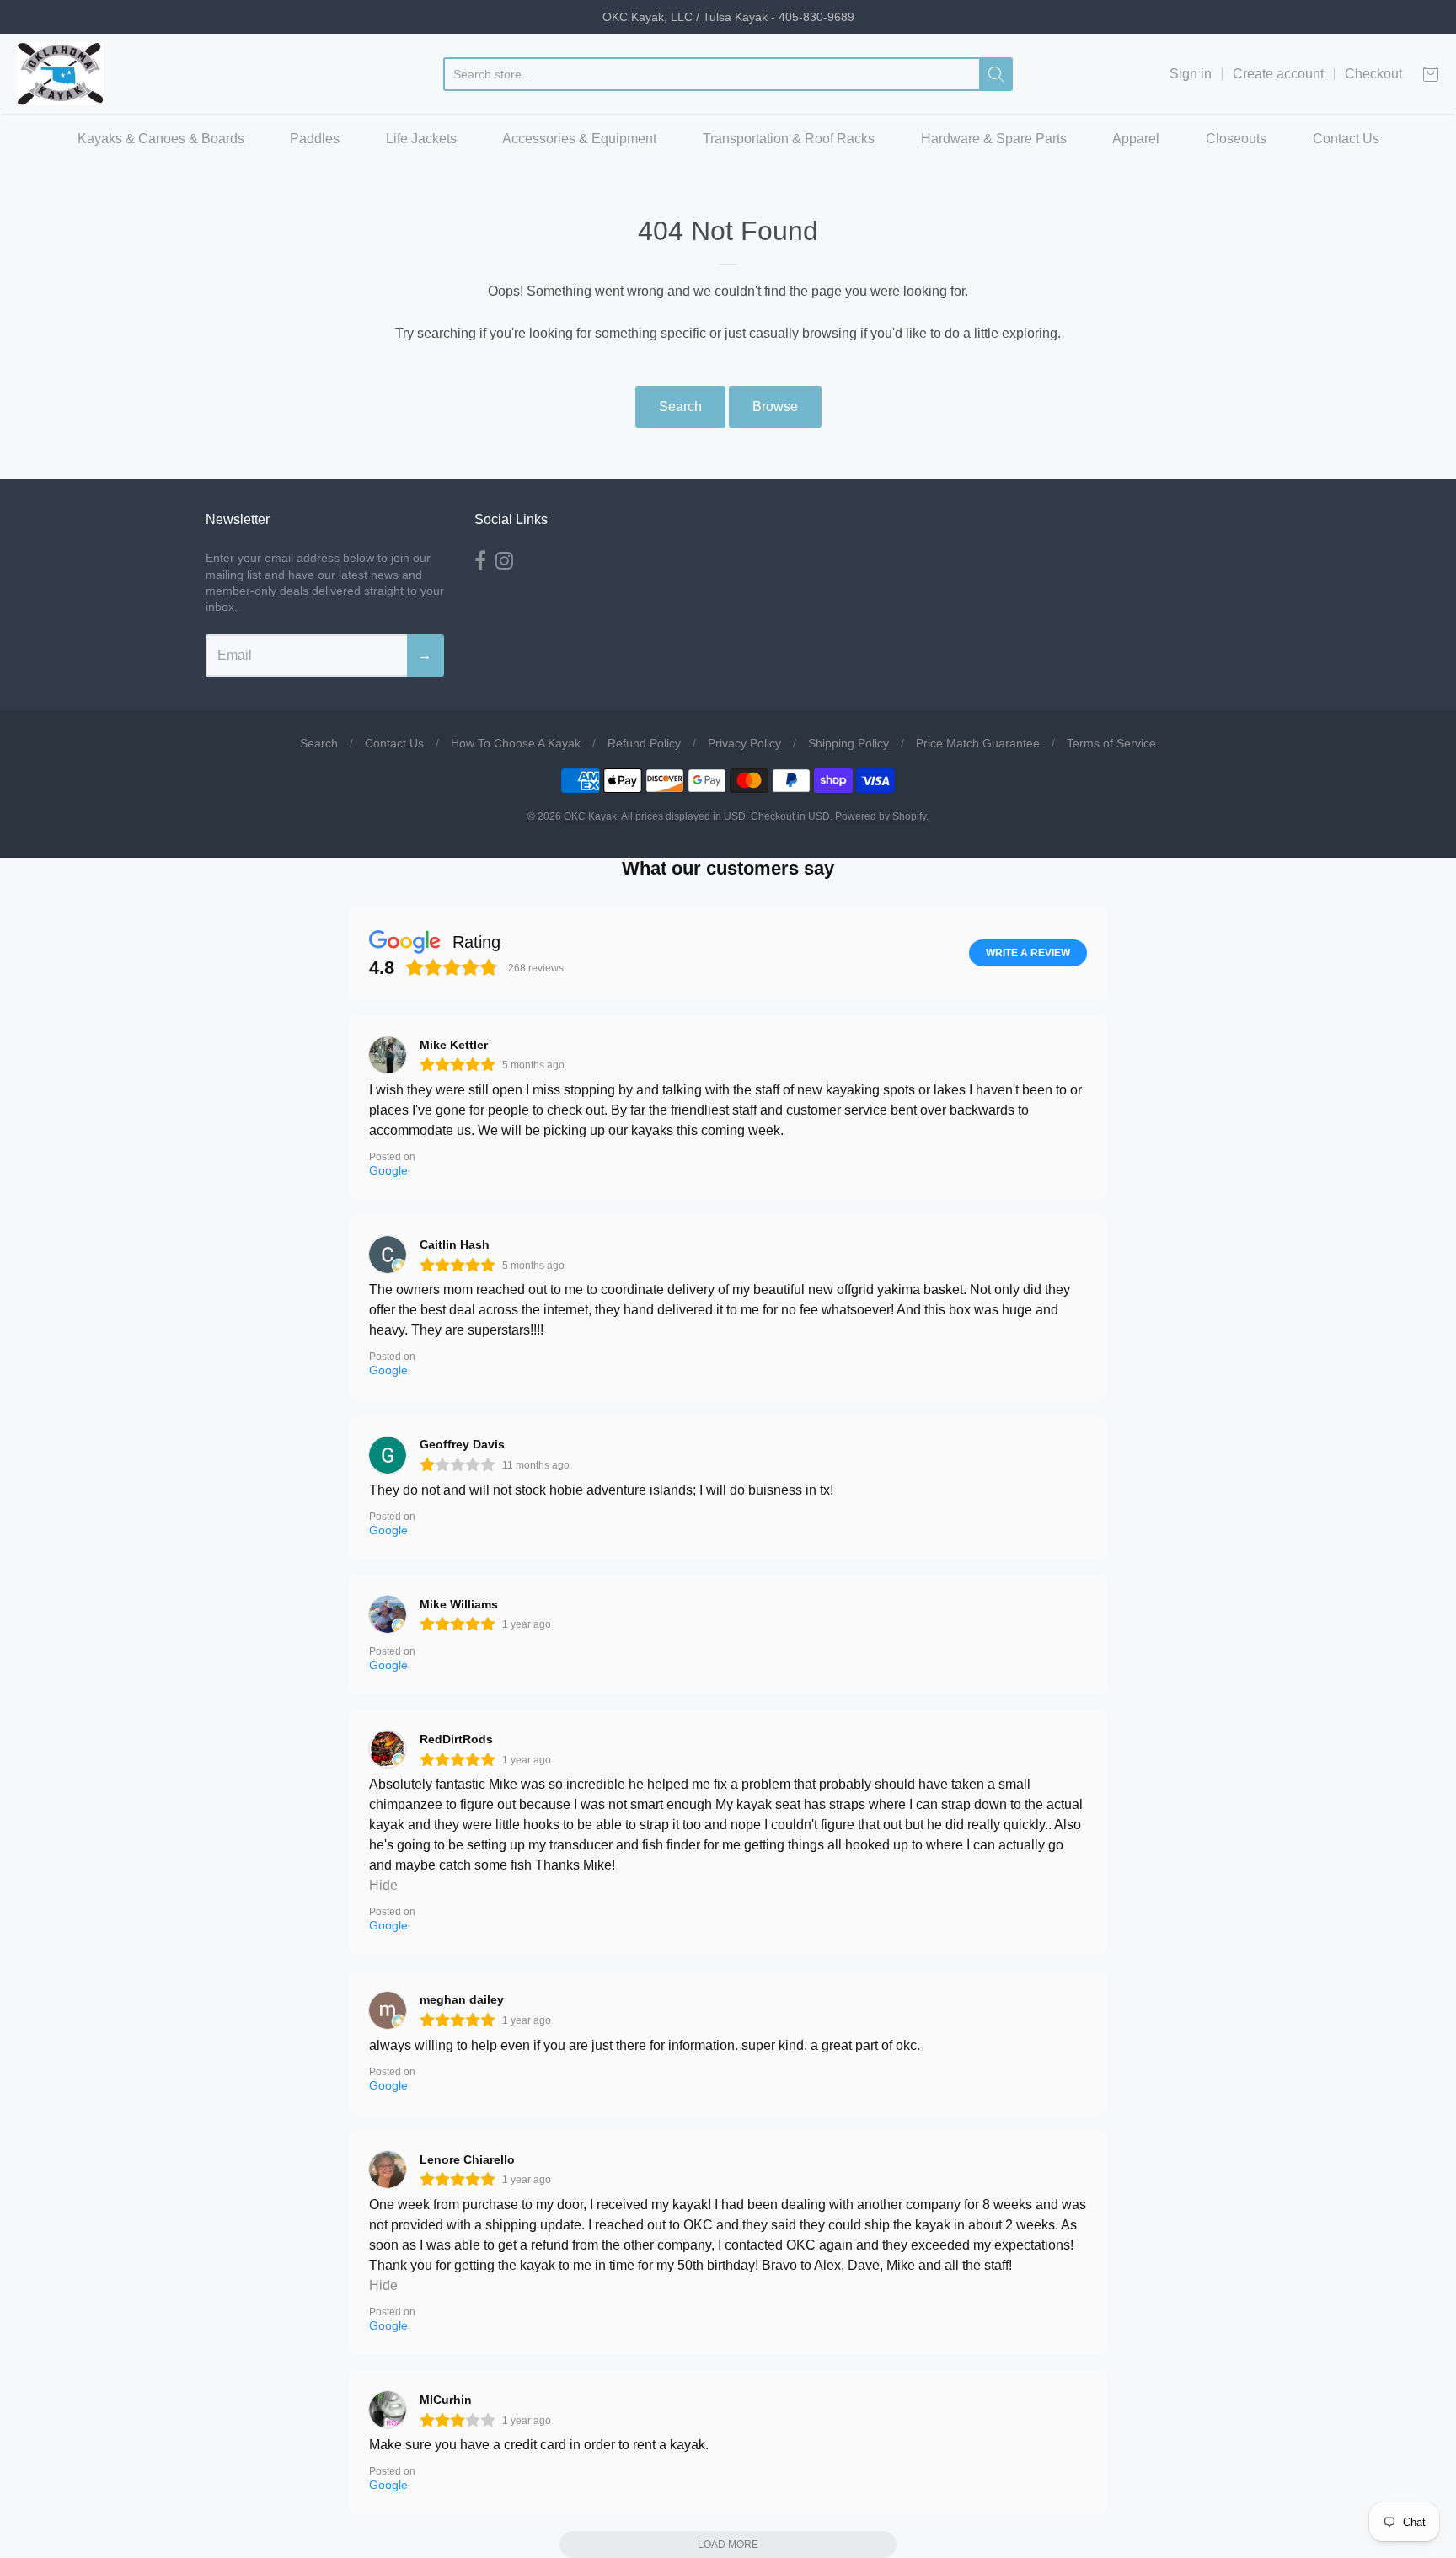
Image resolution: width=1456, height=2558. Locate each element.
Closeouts (1236, 139)
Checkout (1373, 74)
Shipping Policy (848, 743)
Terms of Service (1111, 743)
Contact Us (1346, 139)
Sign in (1191, 74)
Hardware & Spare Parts (994, 139)
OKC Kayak (590, 816)
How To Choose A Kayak (516, 743)
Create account (1278, 74)
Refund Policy (644, 743)
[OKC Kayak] (60, 74)
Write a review (1028, 953)
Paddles (315, 139)
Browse (775, 407)
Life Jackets (421, 139)
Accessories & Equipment (579, 139)
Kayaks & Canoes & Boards (161, 139)
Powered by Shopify (881, 816)
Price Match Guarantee (978, 743)
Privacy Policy (744, 743)
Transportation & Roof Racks (789, 139)
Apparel (1136, 139)
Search (680, 407)
